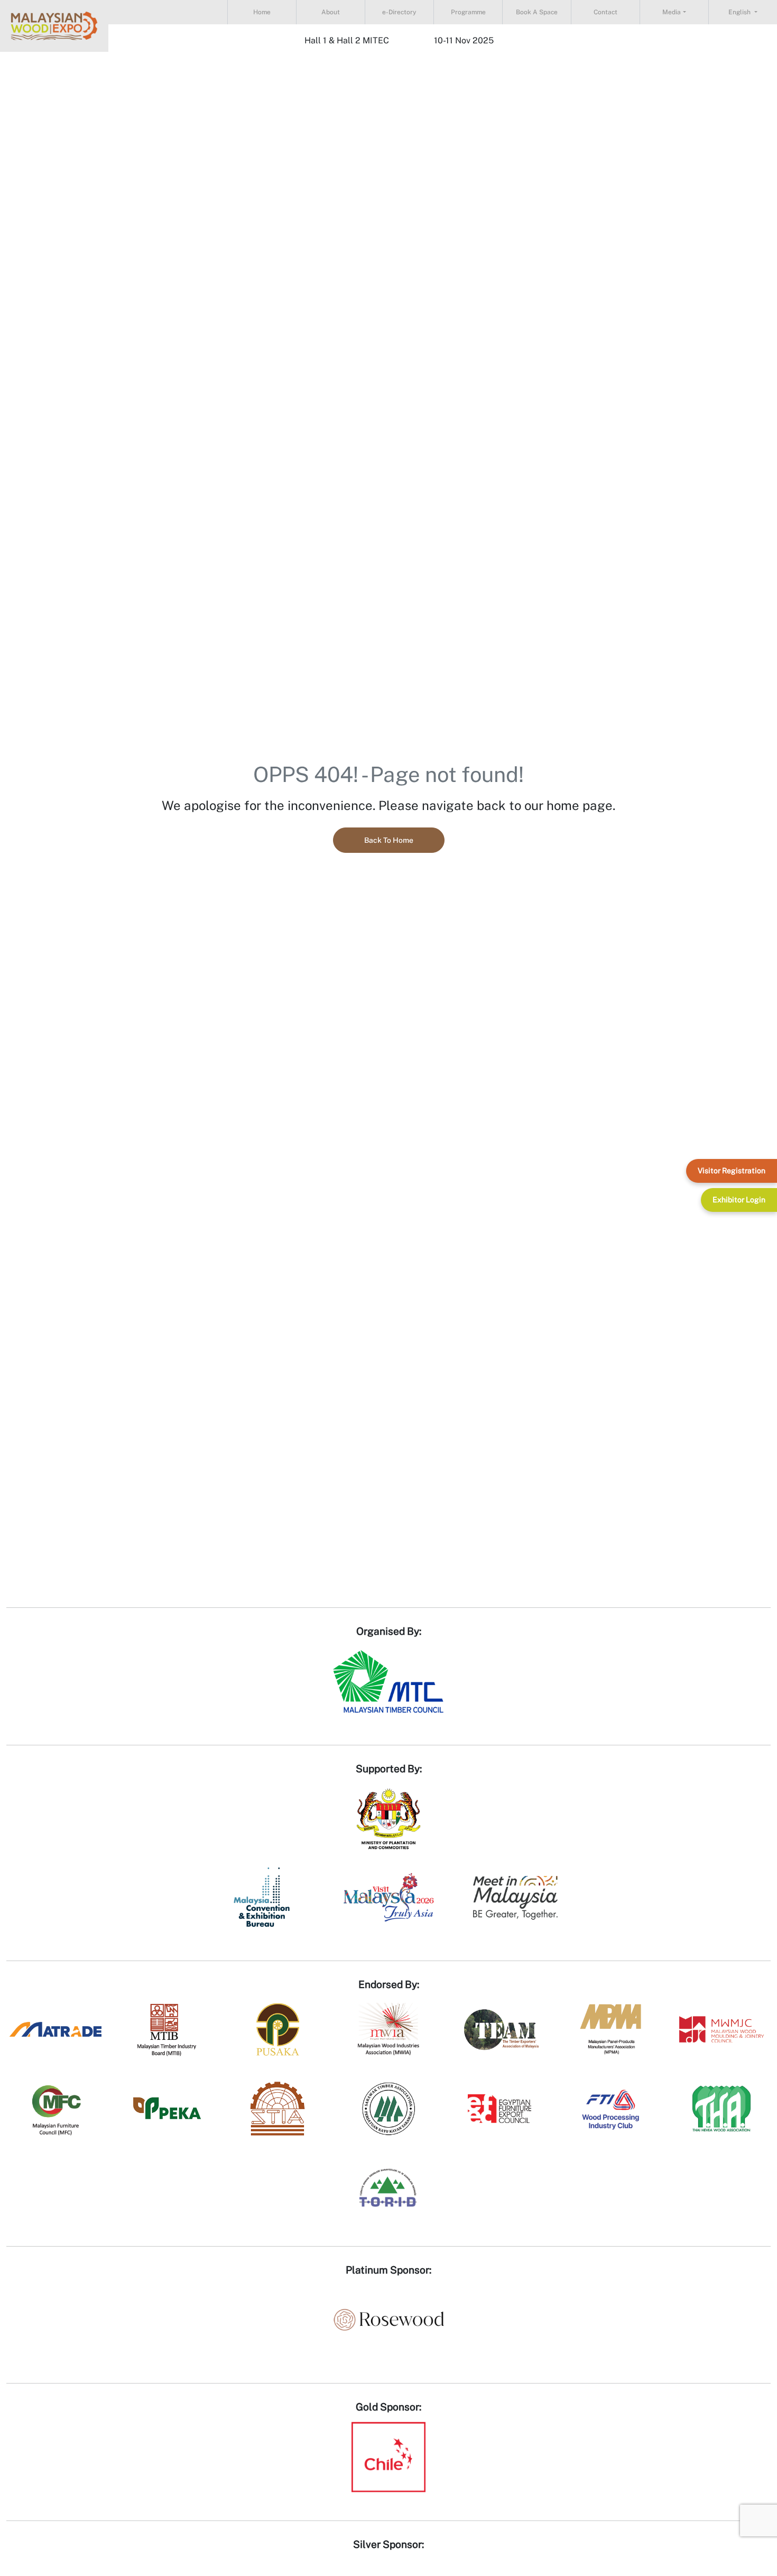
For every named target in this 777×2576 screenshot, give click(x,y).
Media (672, 12)
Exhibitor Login (739, 1200)
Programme (468, 12)
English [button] (740, 12)
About (331, 12)
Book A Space (537, 12)
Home (262, 12)
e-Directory (399, 12)
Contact (605, 12)
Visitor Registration (732, 1171)
